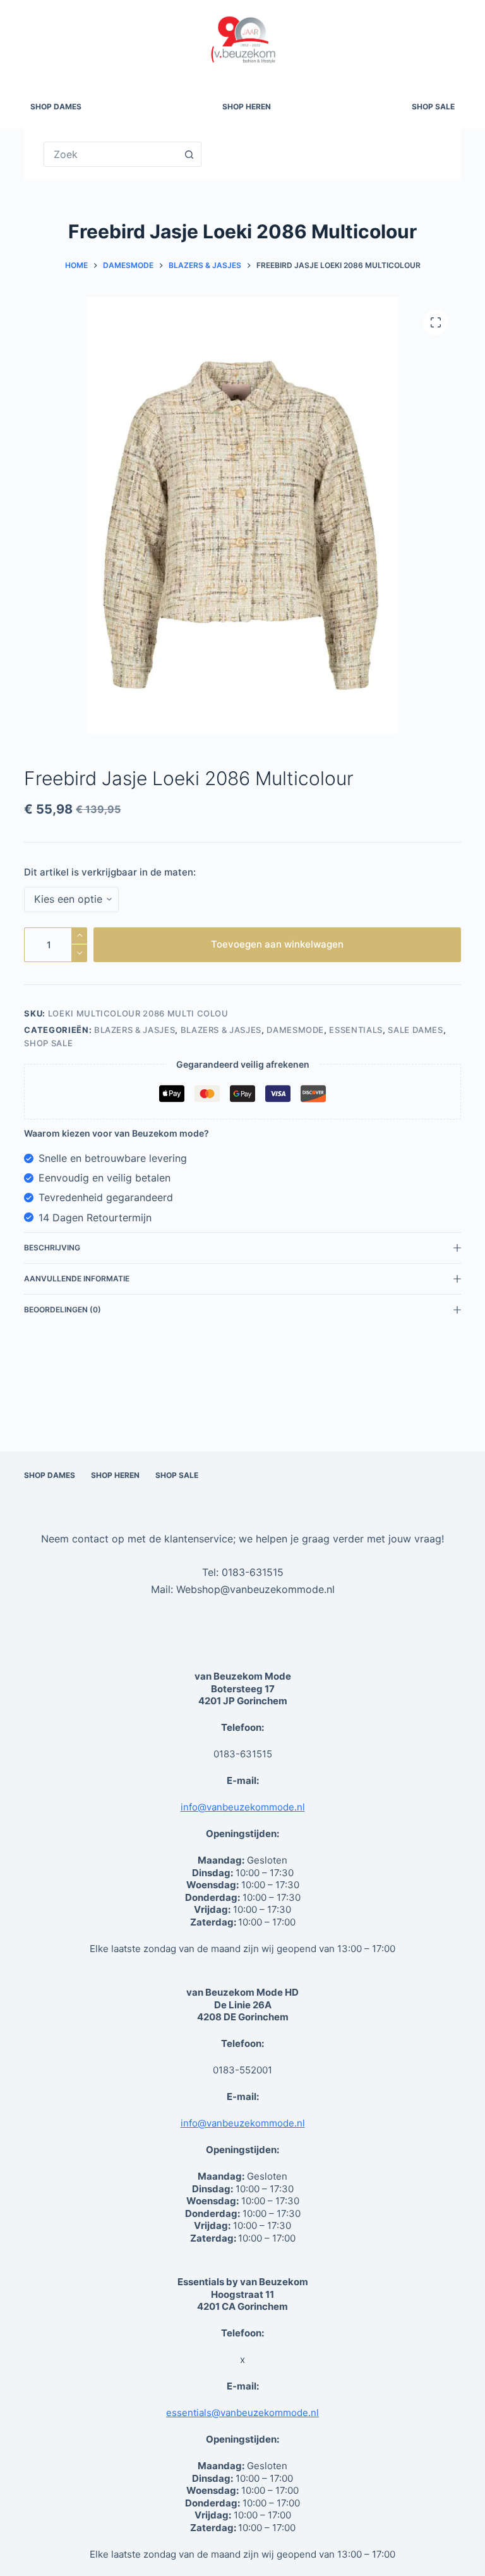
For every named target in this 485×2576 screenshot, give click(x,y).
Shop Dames (56, 107)
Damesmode (295, 1030)
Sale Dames (416, 1030)
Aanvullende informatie (77, 1279)
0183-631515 (253, 1572)
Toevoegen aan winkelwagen (277, 944)
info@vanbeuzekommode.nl (243, 1807)
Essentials (356, 1030)
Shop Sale (433, 107)
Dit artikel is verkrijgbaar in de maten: (110, 872)
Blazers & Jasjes (135, 1030)
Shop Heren (247, 107)
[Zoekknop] (189, 154)
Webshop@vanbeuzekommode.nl (255, 1589)
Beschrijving (52, 1248)
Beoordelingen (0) (63, 1309)
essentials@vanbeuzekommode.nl (242, 2413)
